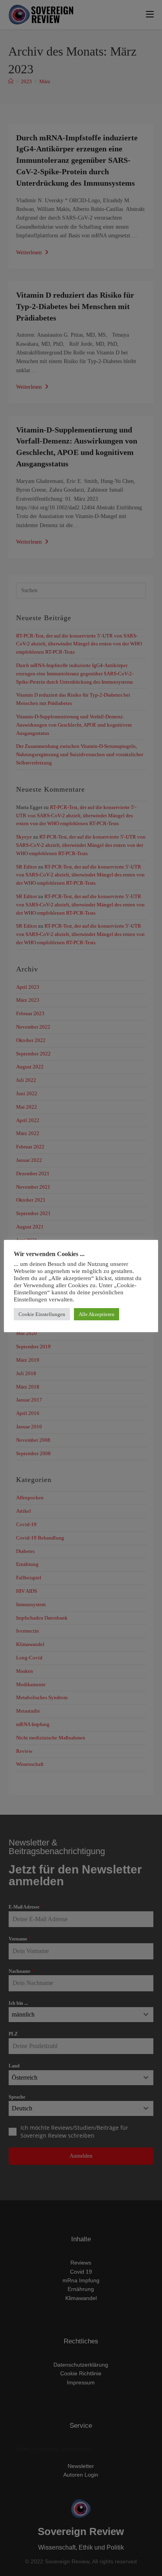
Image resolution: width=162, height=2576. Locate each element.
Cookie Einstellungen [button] (42, 1314)
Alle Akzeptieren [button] (97, 1314)
